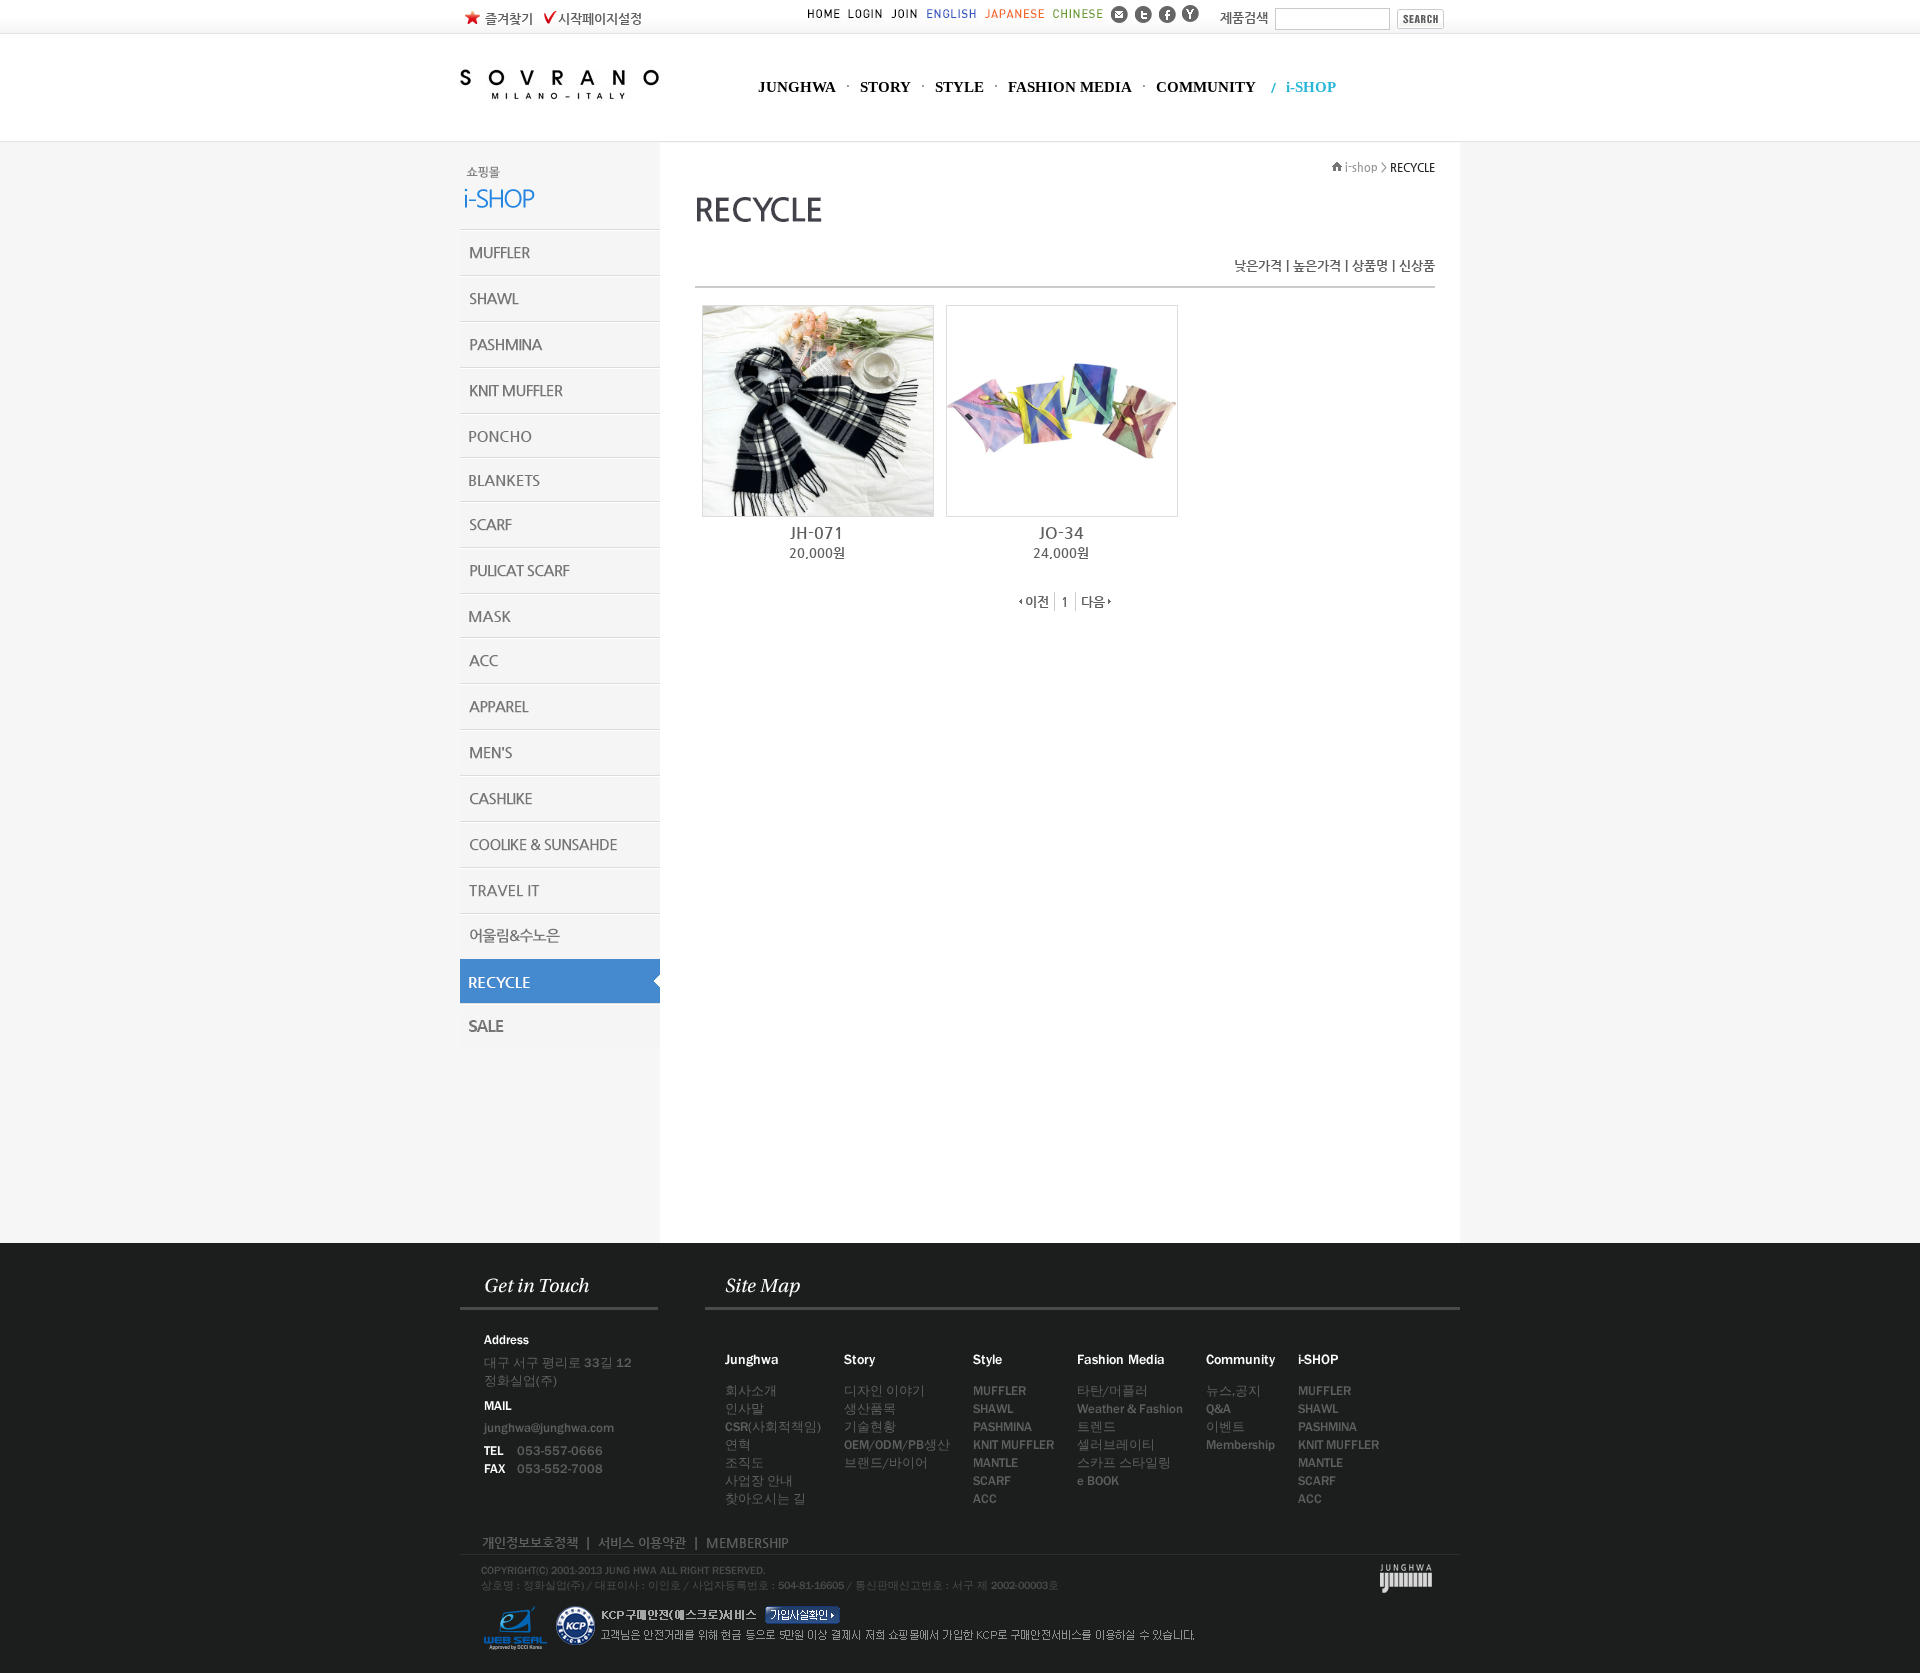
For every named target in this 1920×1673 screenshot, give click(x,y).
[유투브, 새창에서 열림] (1190, 12)
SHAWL (993, 1408)
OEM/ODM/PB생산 (897, 1444)
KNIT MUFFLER (1013, 1444)
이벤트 (1225, 1426)
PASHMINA (1002, 1426)
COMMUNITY (1206, 87)
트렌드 (1096, 1426)
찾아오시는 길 (765, 1498)
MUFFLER (999, 1390)
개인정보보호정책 (530, 1542)
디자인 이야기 (884, 1390)
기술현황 (870, 1426)
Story (859, 1359)
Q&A (1218, 1408)
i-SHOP (1311, 87)
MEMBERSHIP (747, 1542)
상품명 (1370, 265)
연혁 (738, 1444)
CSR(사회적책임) (773, 1426)
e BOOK (1098, 1480)
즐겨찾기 (509, 18)
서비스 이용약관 (642, 1542)
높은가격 (1317, 265)
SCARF (992, 1480)
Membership (1240, 1444)
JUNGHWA (797, 87)
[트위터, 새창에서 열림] (1143, 12)
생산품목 (870, 1408)
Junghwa (752, 1359)
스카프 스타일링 (1124, 1462)
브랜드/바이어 (886, 1462)
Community (1240, 1359)
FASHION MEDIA (1070, 87)
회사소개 (751, 1390)
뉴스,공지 (1233, 1390)
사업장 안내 (759, 1480)
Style (987, 1359)
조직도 (744, 1462)
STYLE (959, 87)
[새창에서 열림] (515, 1600)
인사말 (744, 1408)
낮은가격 (1258, 265)
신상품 (1417, 265)
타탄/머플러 (1112, 1390)
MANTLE (995, 1462)
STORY (885, 87)
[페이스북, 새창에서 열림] (1167, 12)
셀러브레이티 (1116, 1444)
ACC (985, 1498)
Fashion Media (1121, 1359)
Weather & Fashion (1130, 1408)
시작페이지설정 (600, 18)
